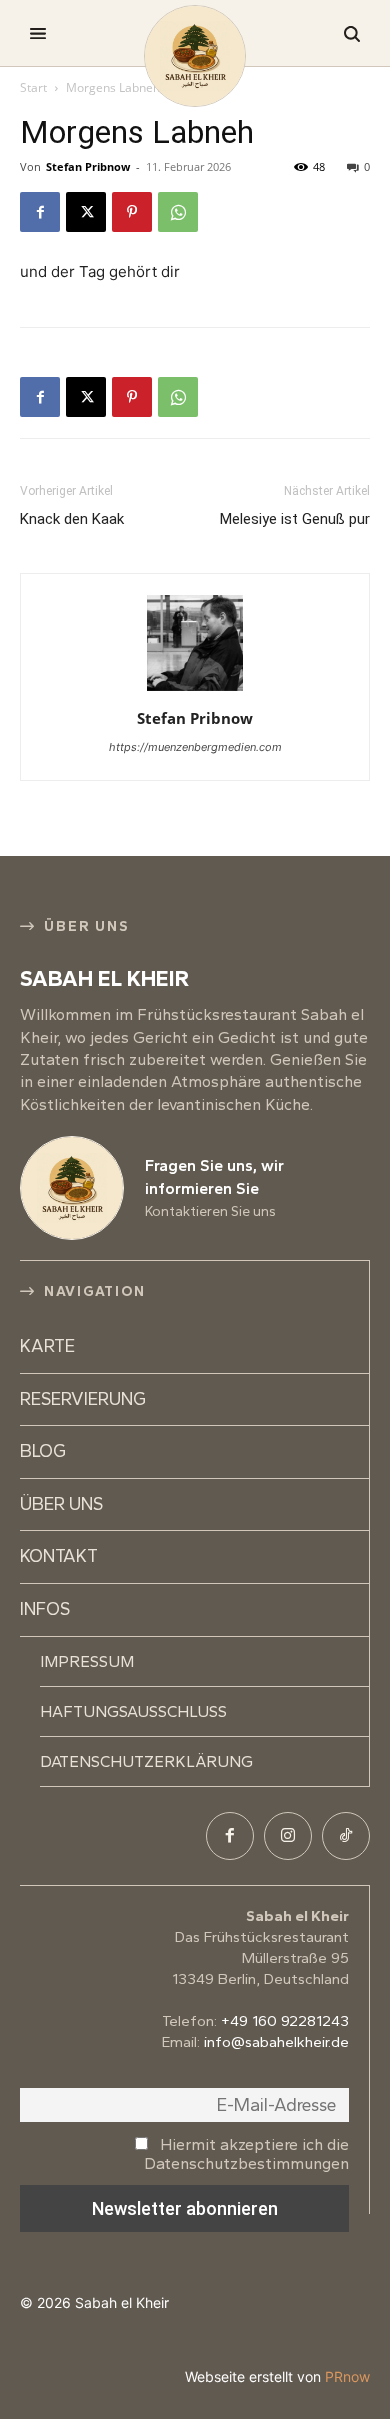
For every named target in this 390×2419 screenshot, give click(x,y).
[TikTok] (346, 1836)
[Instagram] (288, 1836)
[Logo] (195, 56)
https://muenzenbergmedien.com (195, 747)
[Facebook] (40, 212)
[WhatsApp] (178, 212)
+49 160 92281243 (285, 2021)
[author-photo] (195, 690)
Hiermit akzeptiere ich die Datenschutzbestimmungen (246, 2154)
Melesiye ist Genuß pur (295, 519)
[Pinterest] (132, 212)
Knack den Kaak (72, 519)
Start (33, 87)
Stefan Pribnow (88, 166)
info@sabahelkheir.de (276, 2042)
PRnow (347, 2376)
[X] (86, 212)
